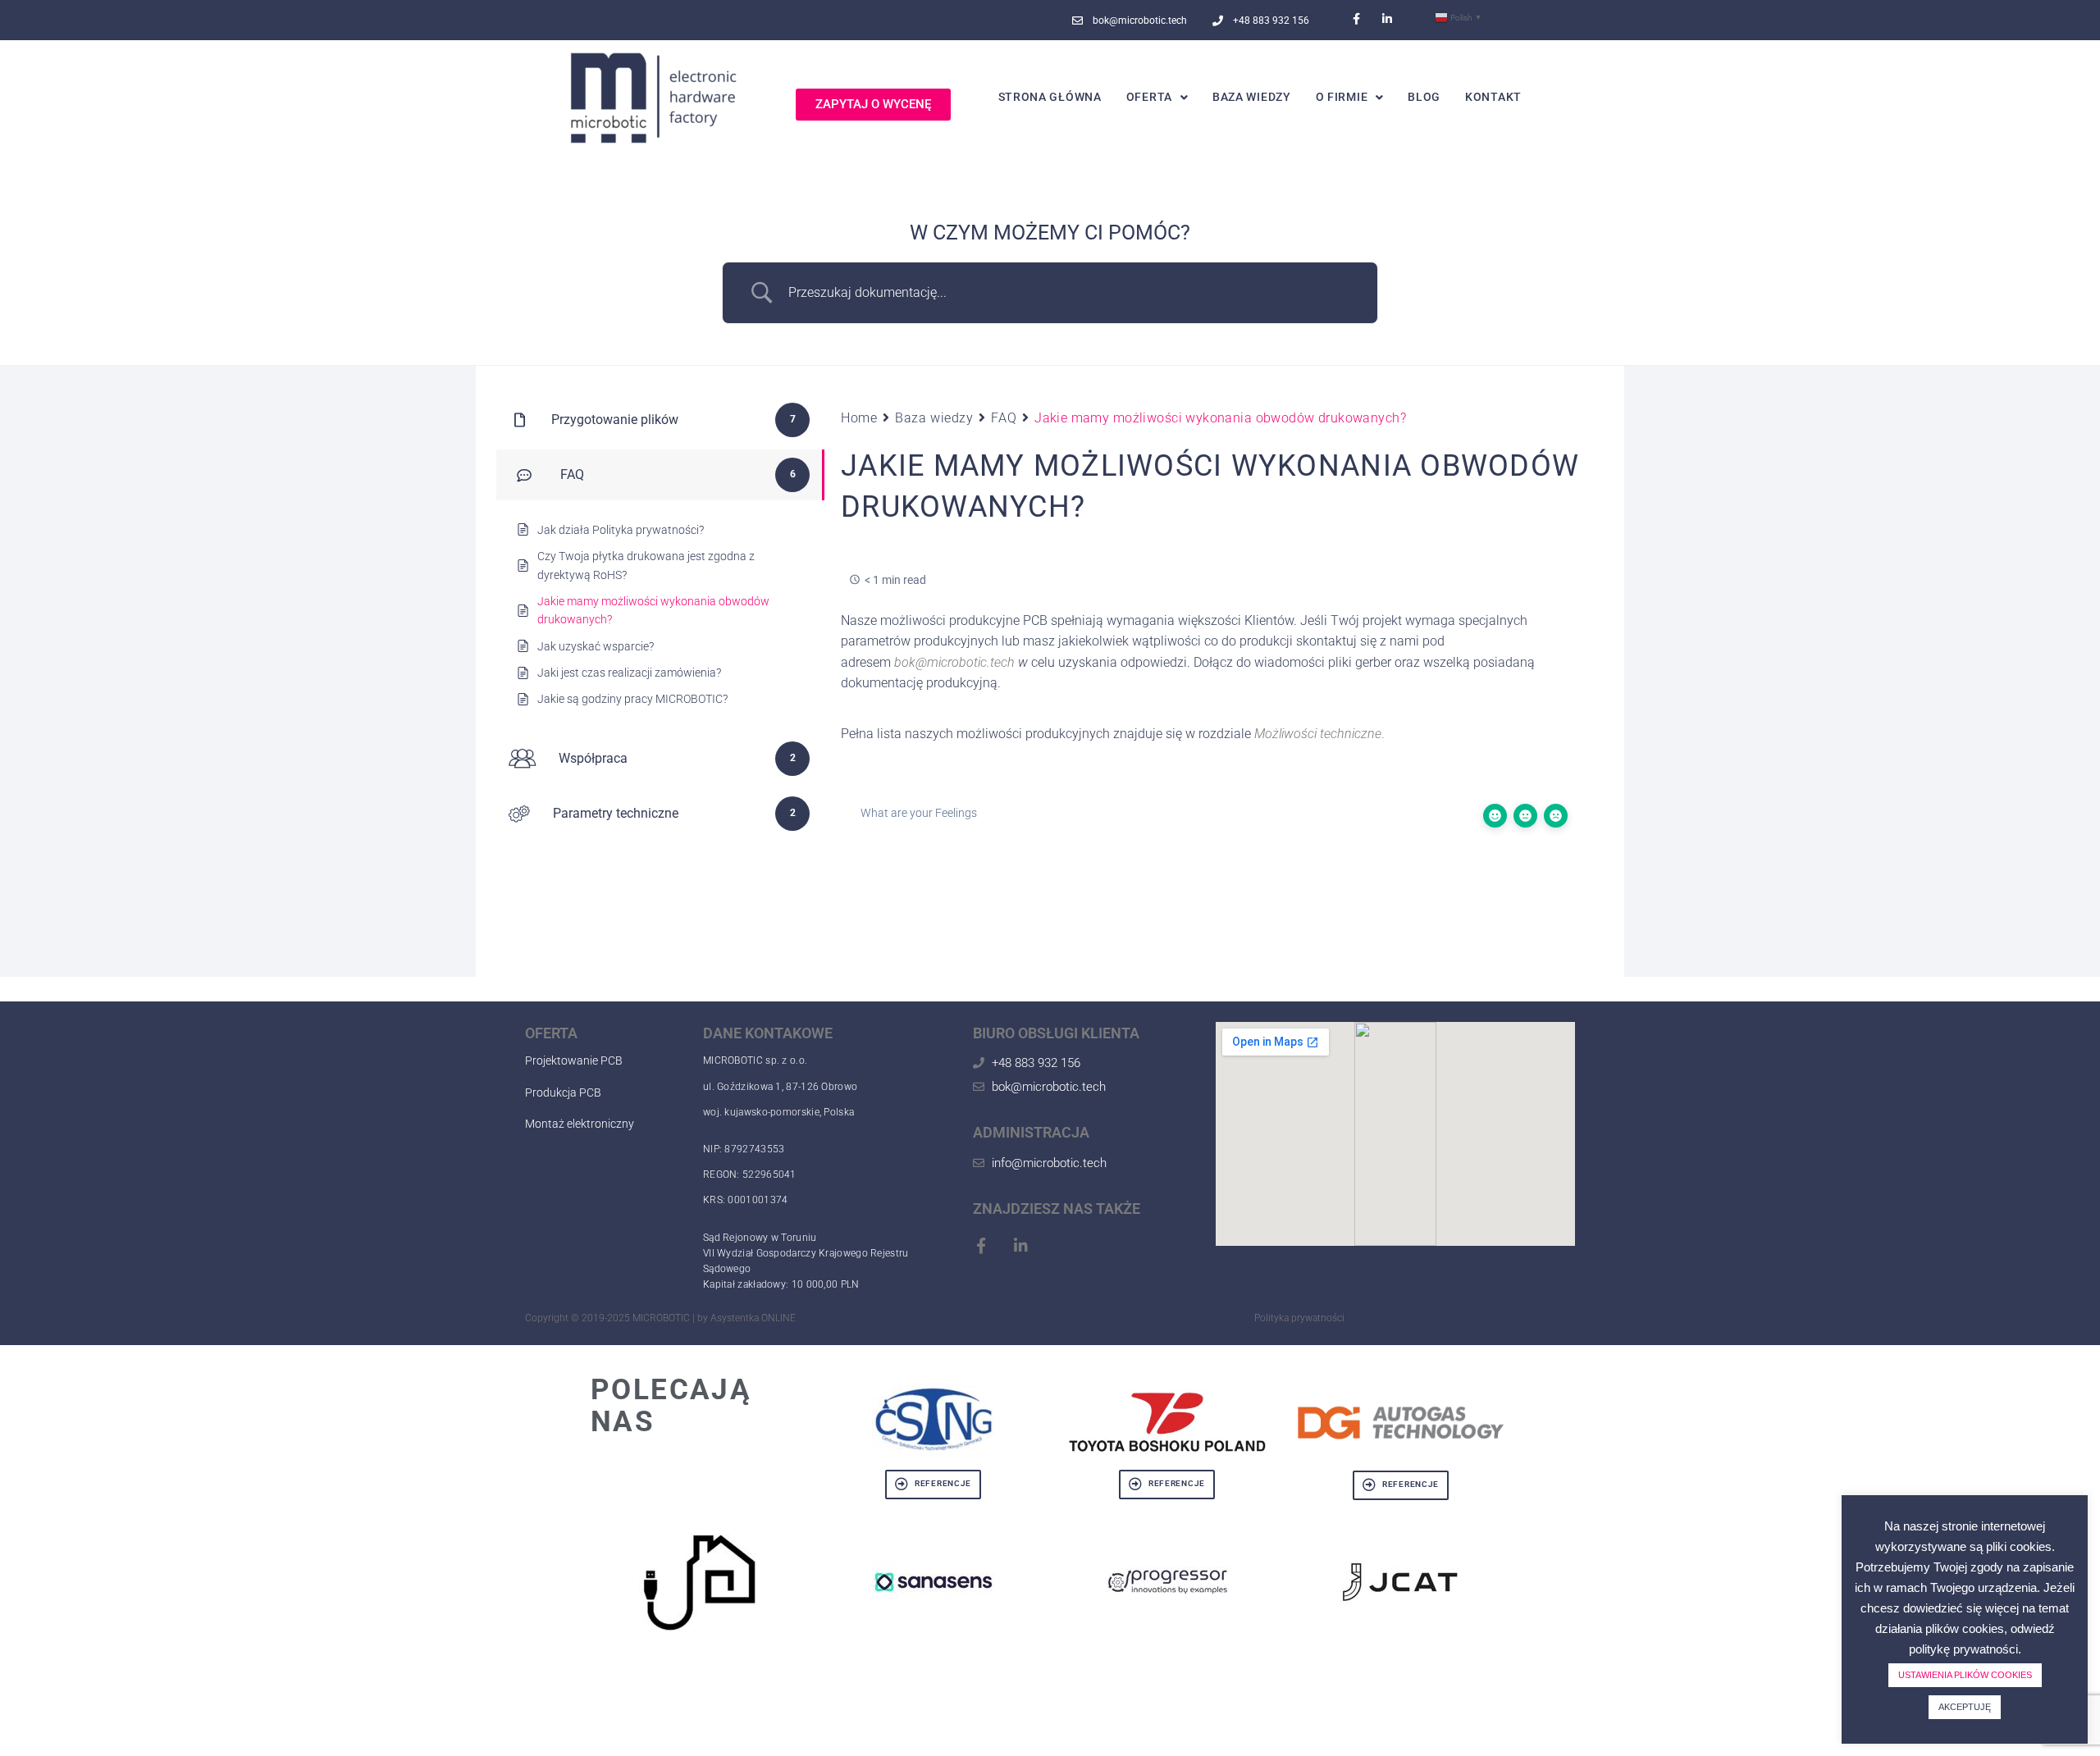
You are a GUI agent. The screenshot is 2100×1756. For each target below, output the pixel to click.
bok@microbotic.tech (954, 662)
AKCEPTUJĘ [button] (1965, 1707)
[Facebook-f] (1357, 19)
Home (859, 418)
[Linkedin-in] (1387, 19)
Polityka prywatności (1299, 1318)
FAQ (1004, 418)
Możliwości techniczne (1318, 734)
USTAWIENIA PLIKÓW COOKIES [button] (1965, 1675)
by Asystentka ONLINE (746, 1318)
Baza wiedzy (934, 418)
